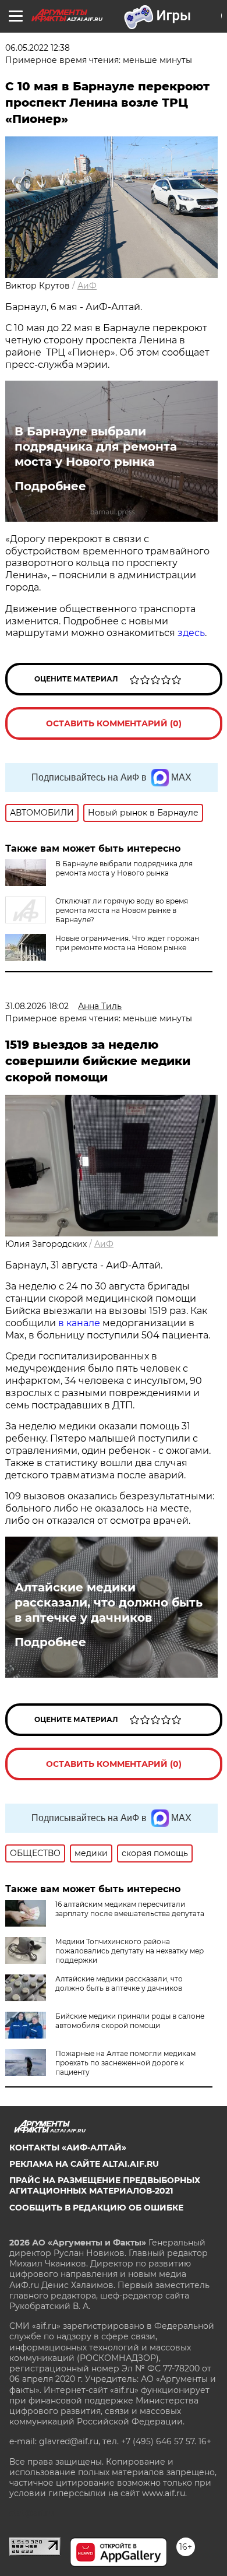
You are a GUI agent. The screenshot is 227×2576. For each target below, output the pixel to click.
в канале (79, 1323)
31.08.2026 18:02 (37, 1006)
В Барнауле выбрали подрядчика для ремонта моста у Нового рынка (96, 447)
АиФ (87, 286)
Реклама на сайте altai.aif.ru (84, 2164)
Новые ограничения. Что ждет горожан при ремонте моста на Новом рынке (127, 943)
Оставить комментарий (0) (114, 723)
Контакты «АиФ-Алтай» (68, 2148)
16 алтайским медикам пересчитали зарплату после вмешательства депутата (130, 1909)
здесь (191, 633)
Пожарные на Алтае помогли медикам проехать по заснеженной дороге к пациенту (125, 2063)
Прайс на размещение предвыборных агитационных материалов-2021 (105, 2185)
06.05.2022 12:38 (38, 48)
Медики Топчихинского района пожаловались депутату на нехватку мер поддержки (130, 1951)
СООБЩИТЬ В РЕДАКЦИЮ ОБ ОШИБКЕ (96, 2208)
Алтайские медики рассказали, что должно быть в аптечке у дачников (109, 1602)
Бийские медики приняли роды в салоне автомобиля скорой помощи (130, 2021)
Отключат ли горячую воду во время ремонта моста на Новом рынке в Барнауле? (122, 910)
